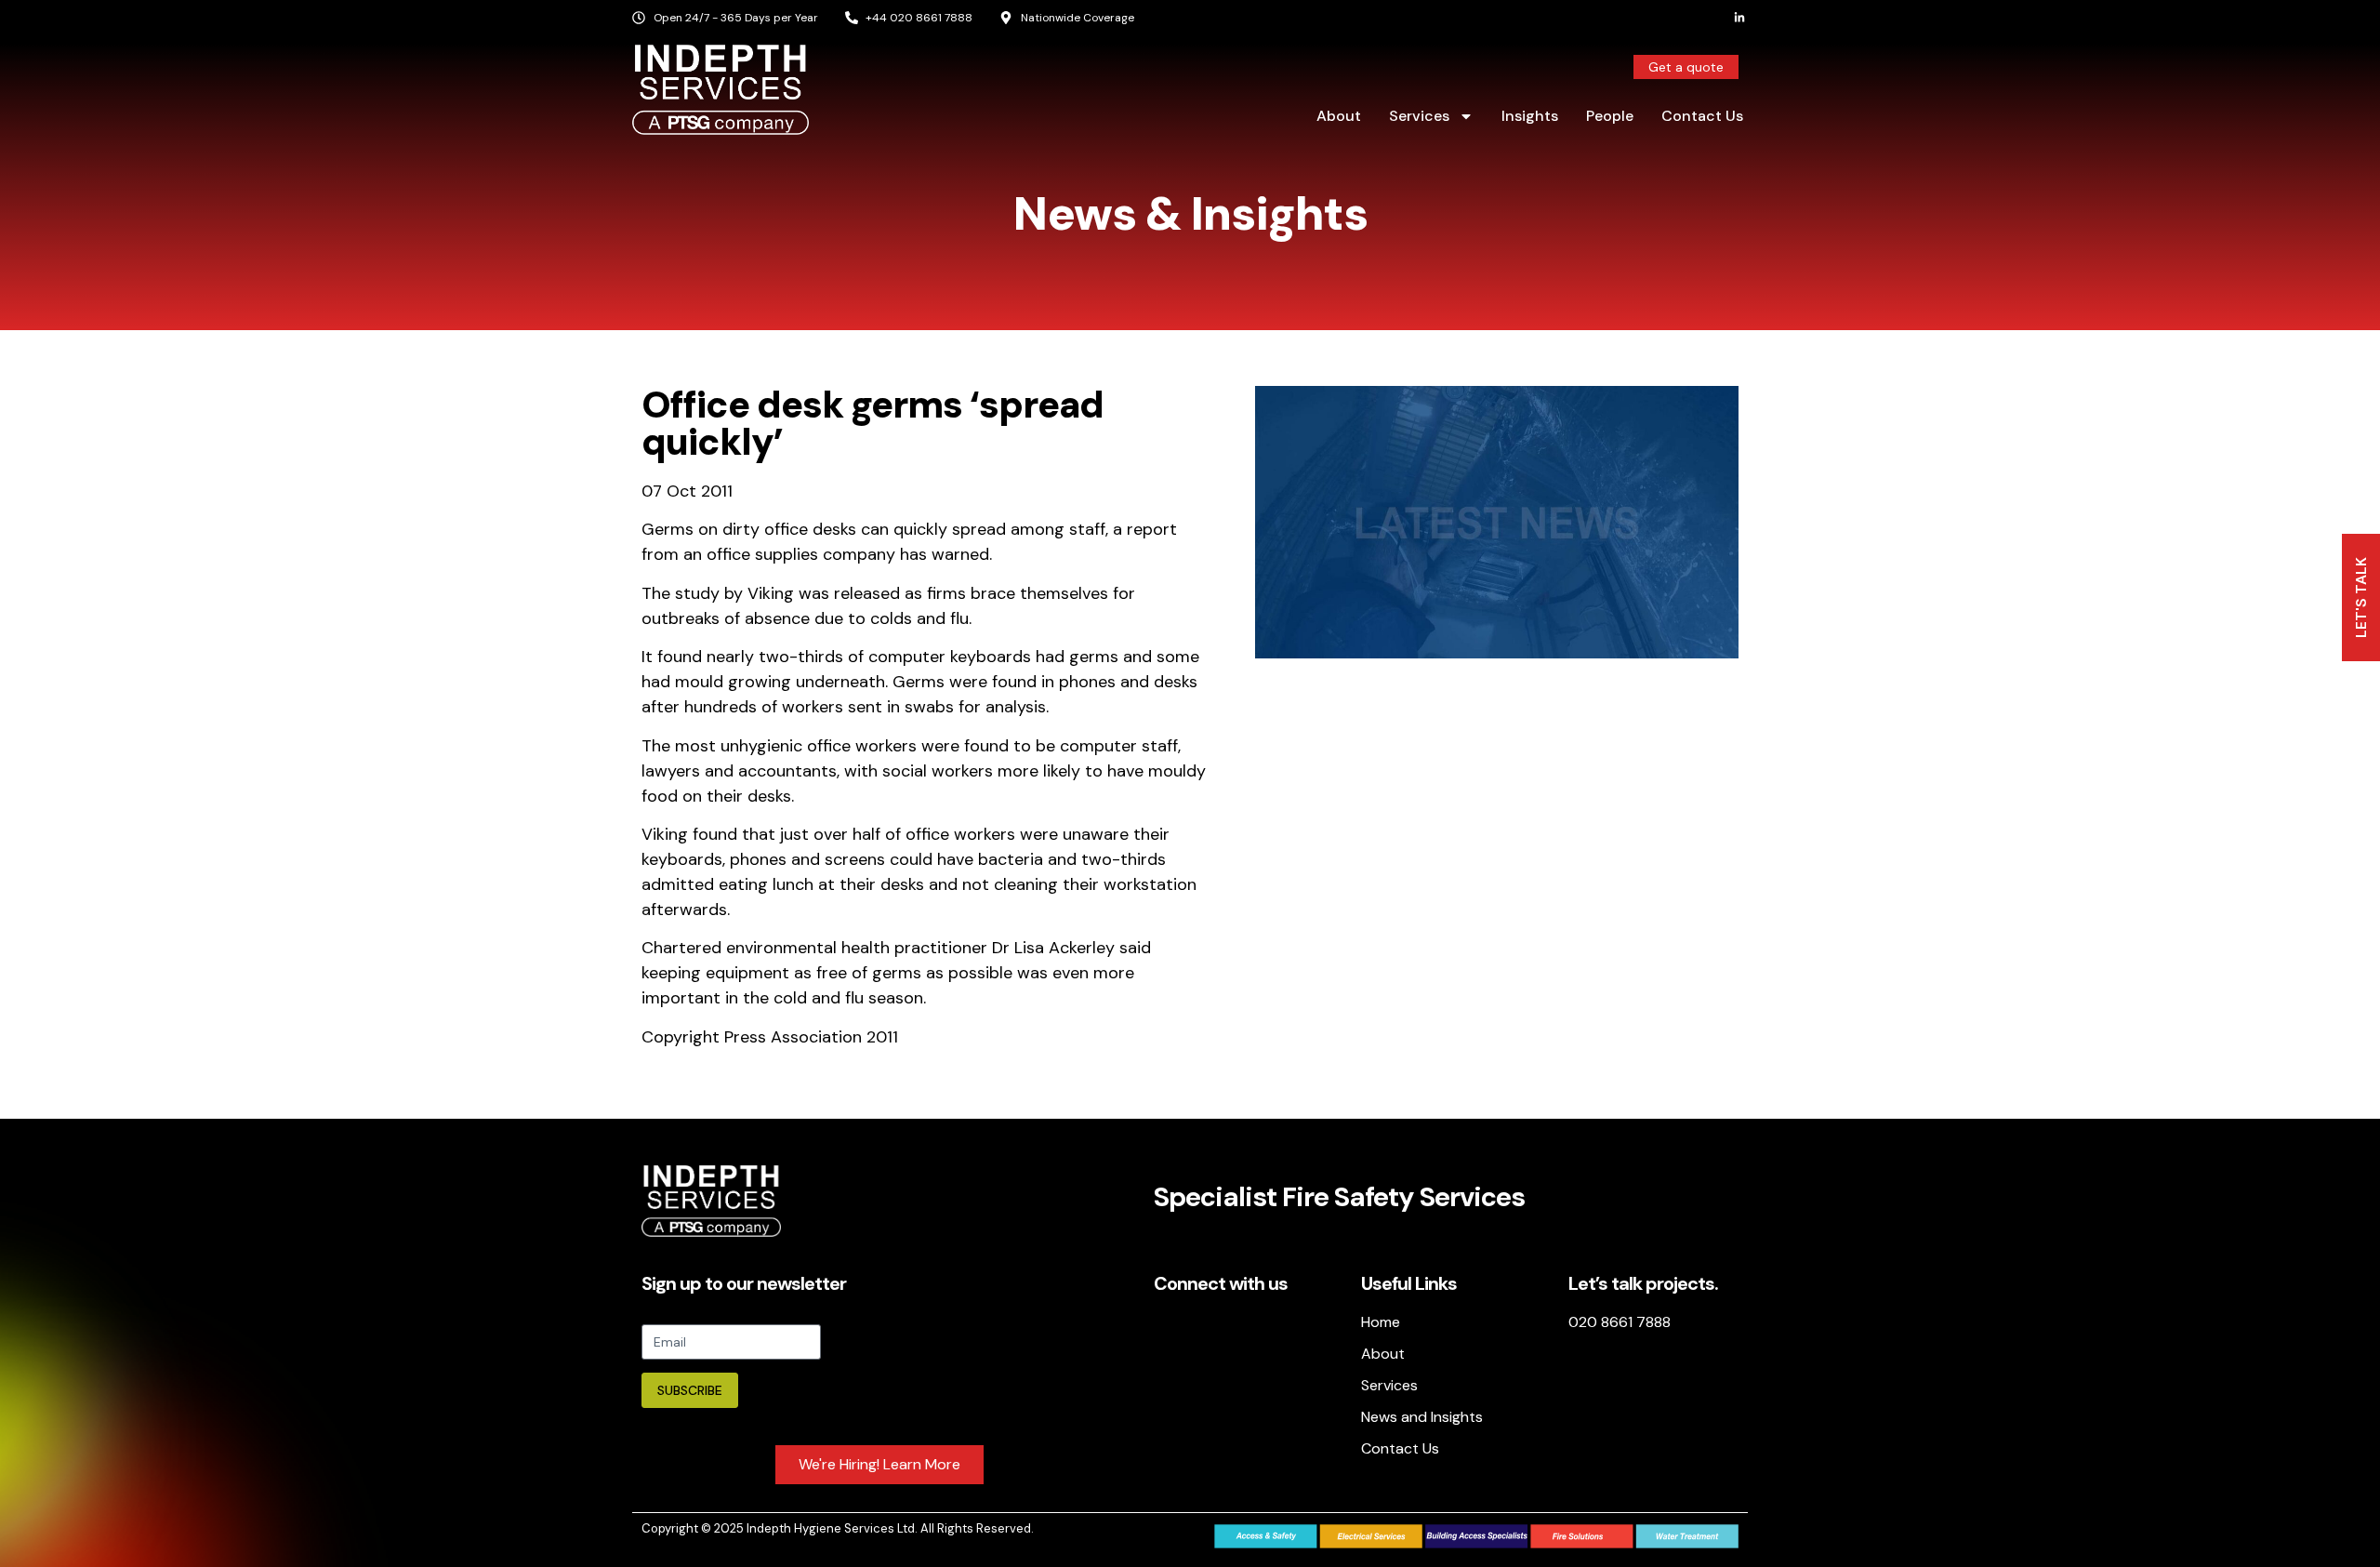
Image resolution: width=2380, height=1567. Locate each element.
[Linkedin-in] (1739, 18)
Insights (1530, 116)
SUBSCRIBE (690, 1390)
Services (1419, 116)
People (1610, 116)
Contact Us (1702, 116)
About (1339, 116)
